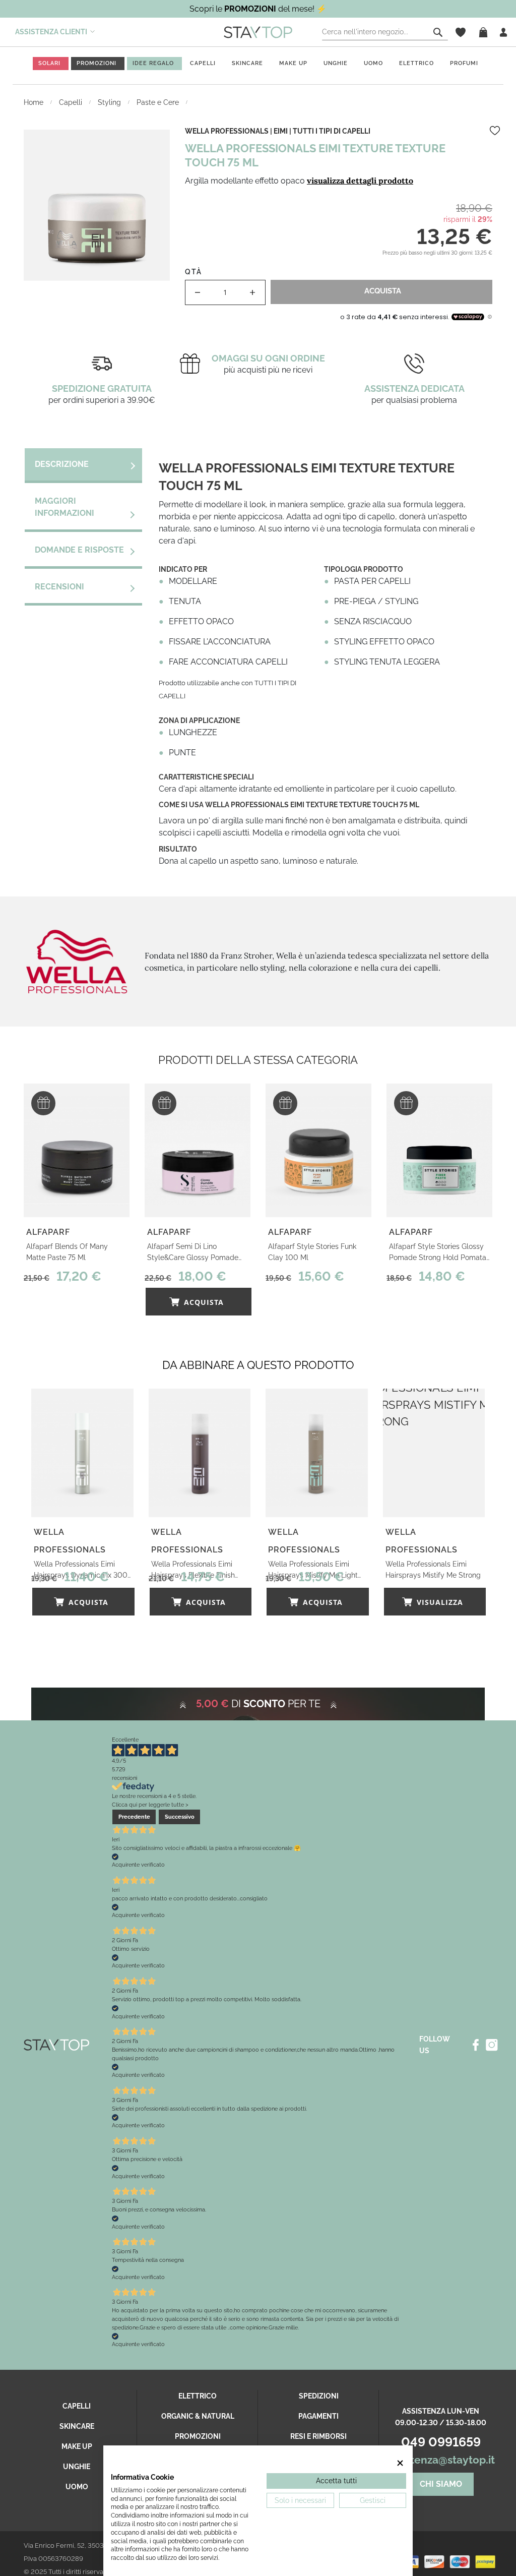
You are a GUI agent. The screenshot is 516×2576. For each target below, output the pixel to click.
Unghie (336, 63)
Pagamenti (318, 2416)
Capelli (203, 63)
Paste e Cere (159, 102)
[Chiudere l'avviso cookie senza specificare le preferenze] (400, 2463)
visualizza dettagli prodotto (360, 181)
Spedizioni (319, 2396)
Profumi (464, 63)
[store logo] (258, 32)
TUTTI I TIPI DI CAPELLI (332, 131)
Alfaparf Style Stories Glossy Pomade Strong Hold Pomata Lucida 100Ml (438, 1253)
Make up (293, 63)
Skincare (247, 63)
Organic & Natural (198, 2416)
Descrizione (62, 464)
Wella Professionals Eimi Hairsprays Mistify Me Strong (433, 1570)
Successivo (180, 1817)
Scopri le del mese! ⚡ (258, 9)
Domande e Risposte (79, 550)
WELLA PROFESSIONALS (227, 131)
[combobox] (385, 32)
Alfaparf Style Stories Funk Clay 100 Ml (312, 1252)
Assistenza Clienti (51, 32)
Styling (110, 102)
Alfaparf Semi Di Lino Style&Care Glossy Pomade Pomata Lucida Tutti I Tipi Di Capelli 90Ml (193, 1253)
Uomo (373, 63)
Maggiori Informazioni (64, 507)
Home (35, 102)
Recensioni (59, 587)
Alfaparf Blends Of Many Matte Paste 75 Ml (67, 1252)
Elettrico (416, 63)
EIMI (281, 131)
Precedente (134, 1817)
